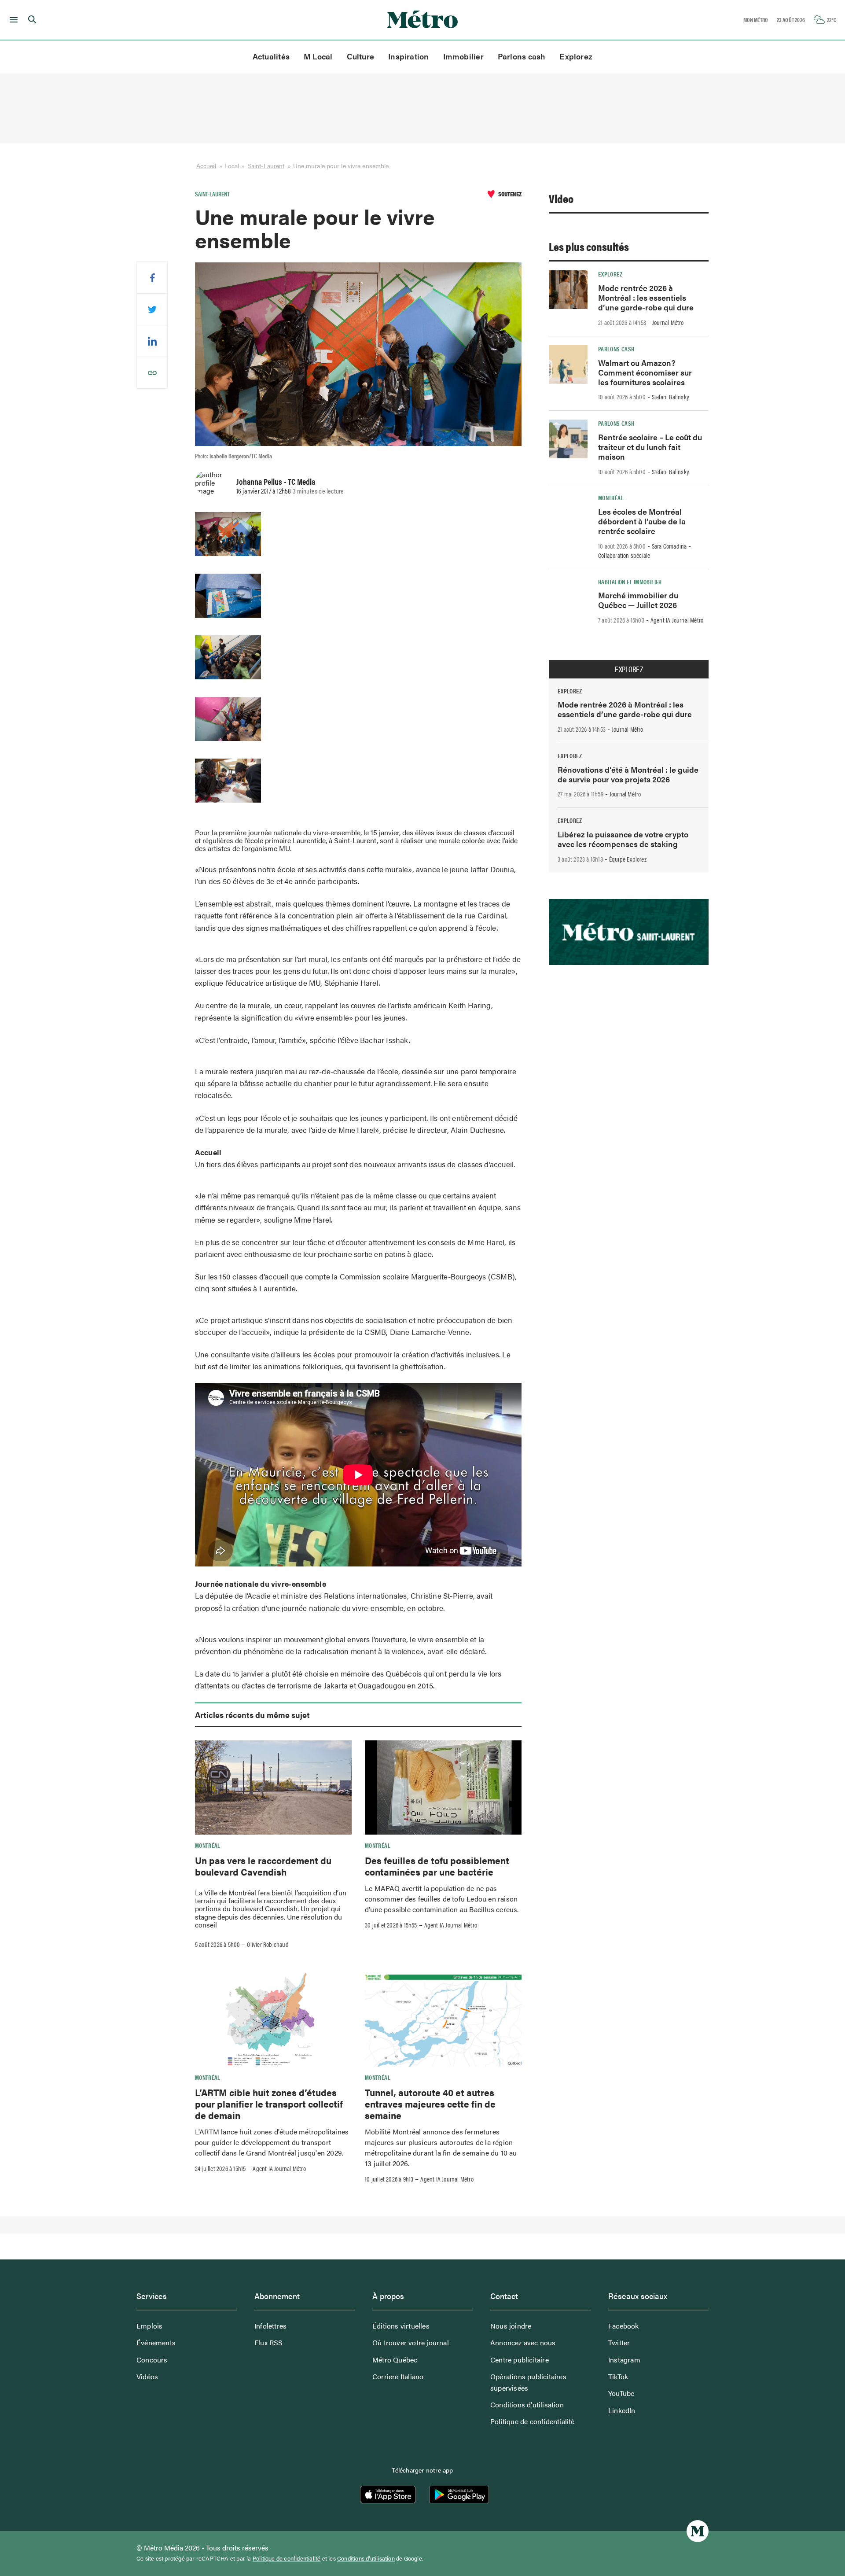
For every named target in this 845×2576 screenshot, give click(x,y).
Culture (361, 56)
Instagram (624, 2360)
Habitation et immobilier (630, 582)
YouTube (621, 2393)
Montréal (208, 1845)
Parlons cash (522, 56)
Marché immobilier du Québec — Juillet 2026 (638, 600)
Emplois (149, 2326)
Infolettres (270, 2326)
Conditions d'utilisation (366, 2558)
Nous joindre (511, 2326)
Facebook (624, 2326)
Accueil (206, 166)
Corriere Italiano (398, 2376)
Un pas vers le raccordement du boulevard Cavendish (263, 1866)
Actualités (271, 56)
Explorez (576, 56)
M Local (318, 56)
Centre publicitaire (520, 2360)
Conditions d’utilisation (527, 2405)
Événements (156, 2342)
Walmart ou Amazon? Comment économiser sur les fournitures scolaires (645, 372)
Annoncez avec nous (523, 2342)
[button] (12, 20)
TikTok (618, 2376)
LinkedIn (622, 2410)
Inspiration (408, 56)
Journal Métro (668, 322)
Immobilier (463, 56)
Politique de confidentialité (533, 2421)
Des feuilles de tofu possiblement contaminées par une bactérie (437, 1866)
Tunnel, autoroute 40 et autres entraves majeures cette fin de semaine (430, 2104)
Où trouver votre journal (411, 2342)
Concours (152, 2360)
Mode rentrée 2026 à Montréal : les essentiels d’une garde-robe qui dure (646, 297)
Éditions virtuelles (401, 2326)
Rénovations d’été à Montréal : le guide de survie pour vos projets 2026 (628, 774)
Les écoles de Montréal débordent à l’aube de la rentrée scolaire (642, 521)
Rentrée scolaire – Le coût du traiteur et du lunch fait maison (650, 447)
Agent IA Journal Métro (451, 1925)
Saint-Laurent (266, 166)
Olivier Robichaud (268, 1944)
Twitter (619, 2342)
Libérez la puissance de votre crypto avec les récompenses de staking (623, 839)
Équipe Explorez (628, 859)
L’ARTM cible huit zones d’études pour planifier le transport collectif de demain (269, 2104)
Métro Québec (395, 2360)
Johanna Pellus (259, 481)
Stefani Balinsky (670, 397)
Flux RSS (269, 2342)
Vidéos (147, 2376)
